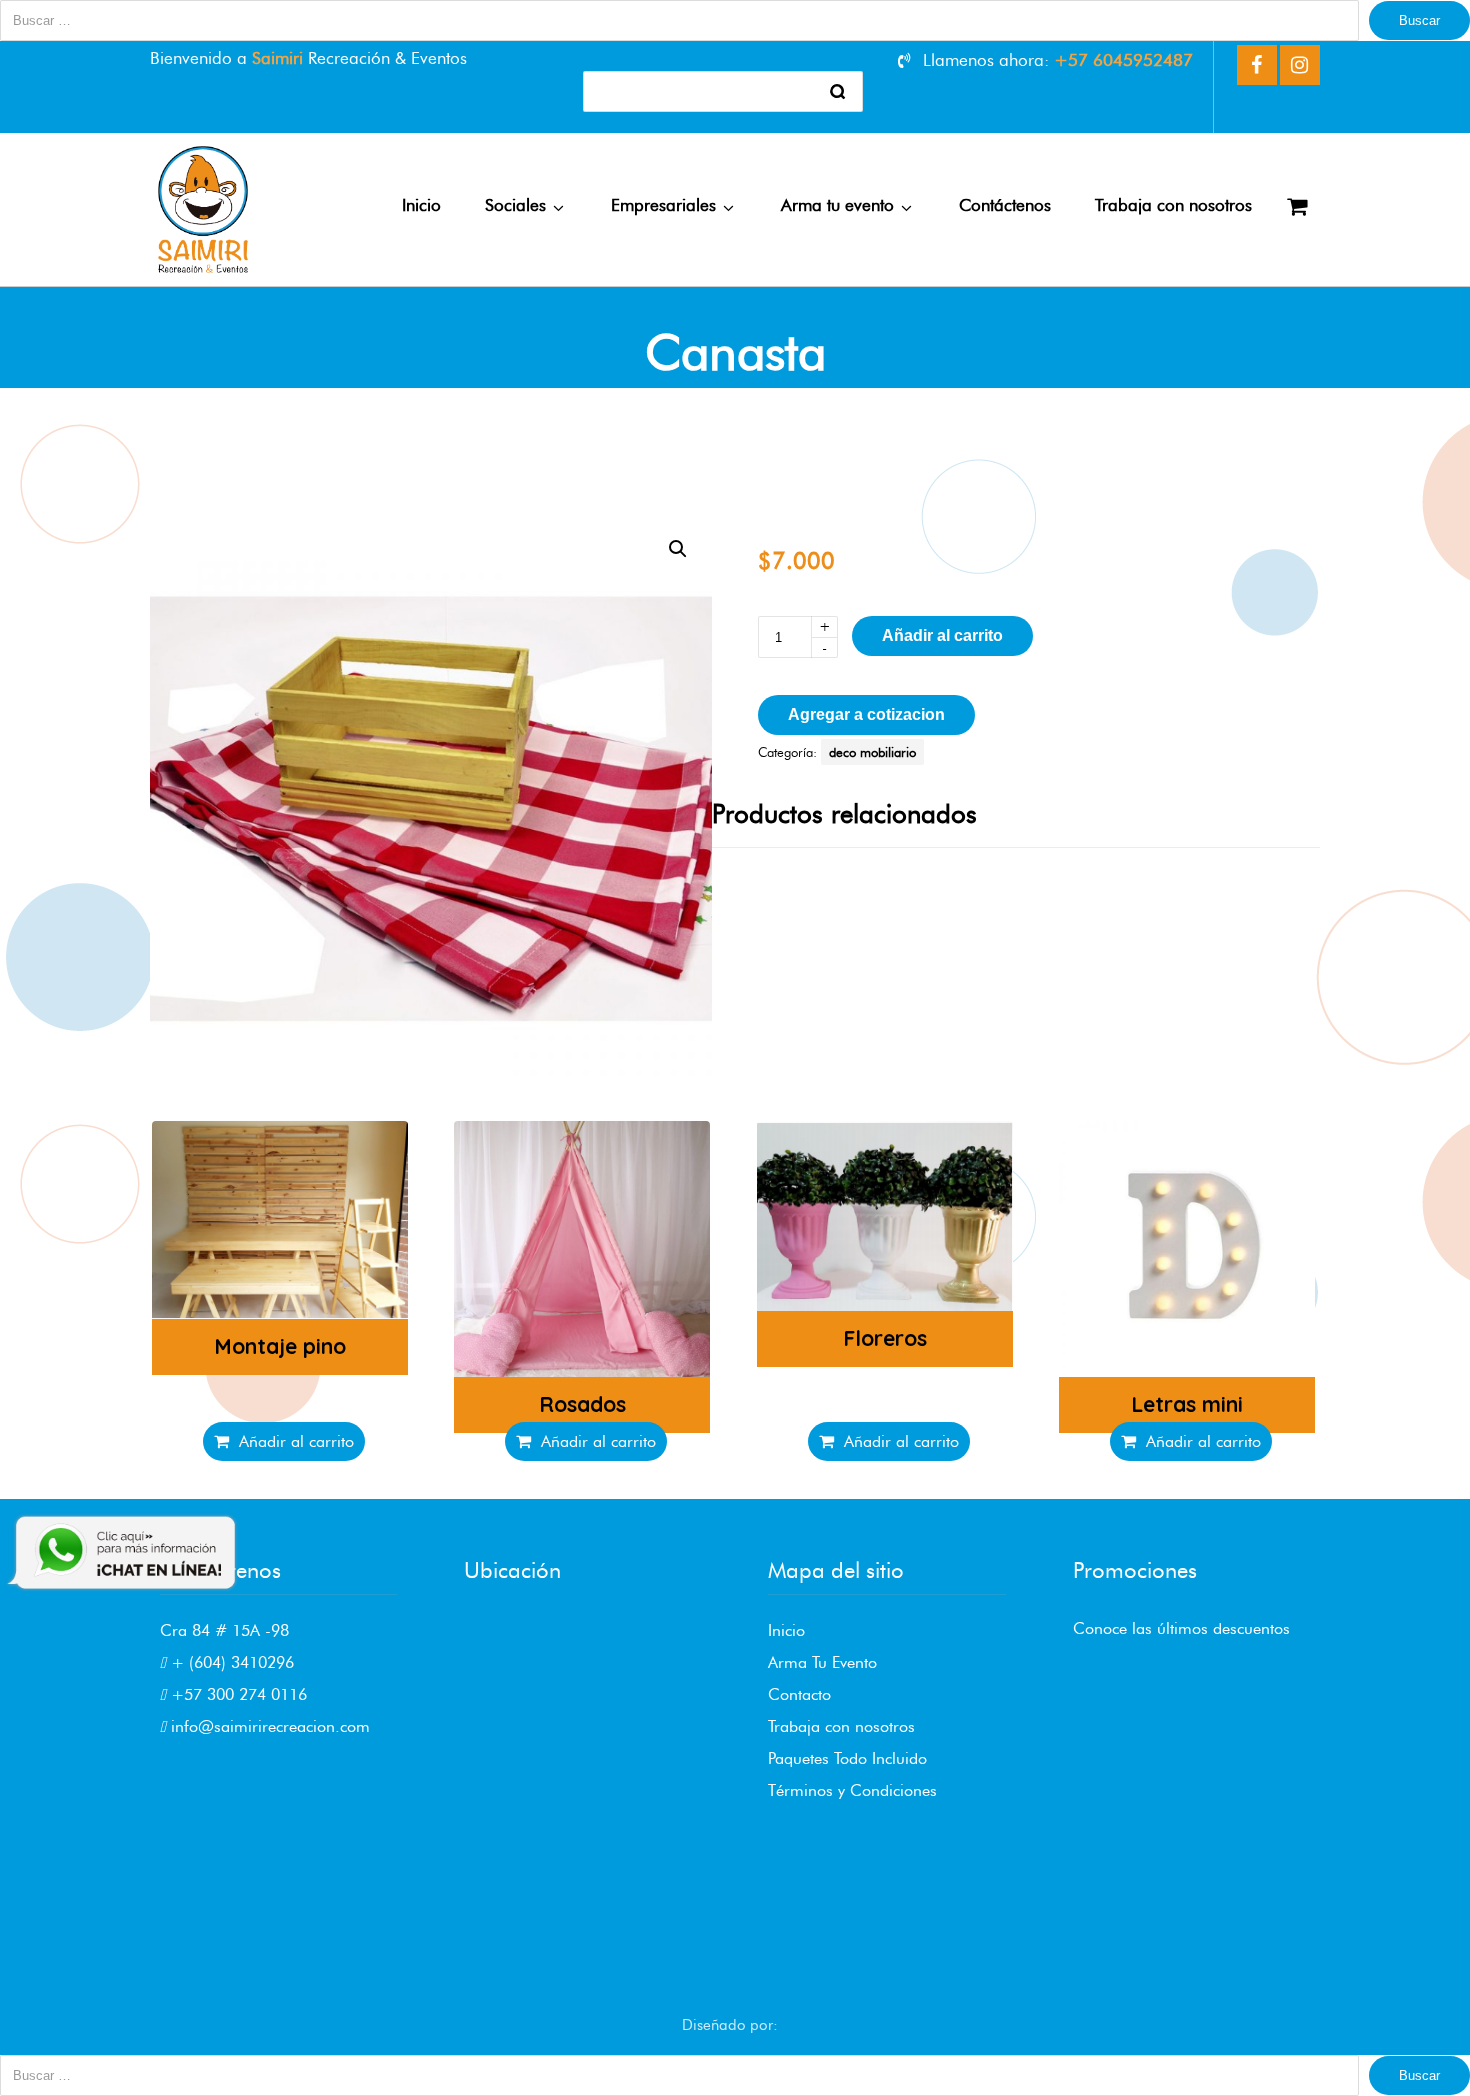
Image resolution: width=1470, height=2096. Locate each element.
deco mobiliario (872, 752)
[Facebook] (1257, 65)
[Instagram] (1300, 65)
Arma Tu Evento (822, 1662)
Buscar (1419, 20)
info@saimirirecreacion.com (268, 1726)
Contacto (799, 1694)
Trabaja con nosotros (841, 1726)
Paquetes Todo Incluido (847, 1758)
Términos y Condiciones (852, 1790)
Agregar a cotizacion (866, 714)
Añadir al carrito (942, 635)
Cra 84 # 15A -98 (224, 1630)
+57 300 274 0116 (236, 1694)
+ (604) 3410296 (230, 1662)
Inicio (786, 1630)
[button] (678, 549)
